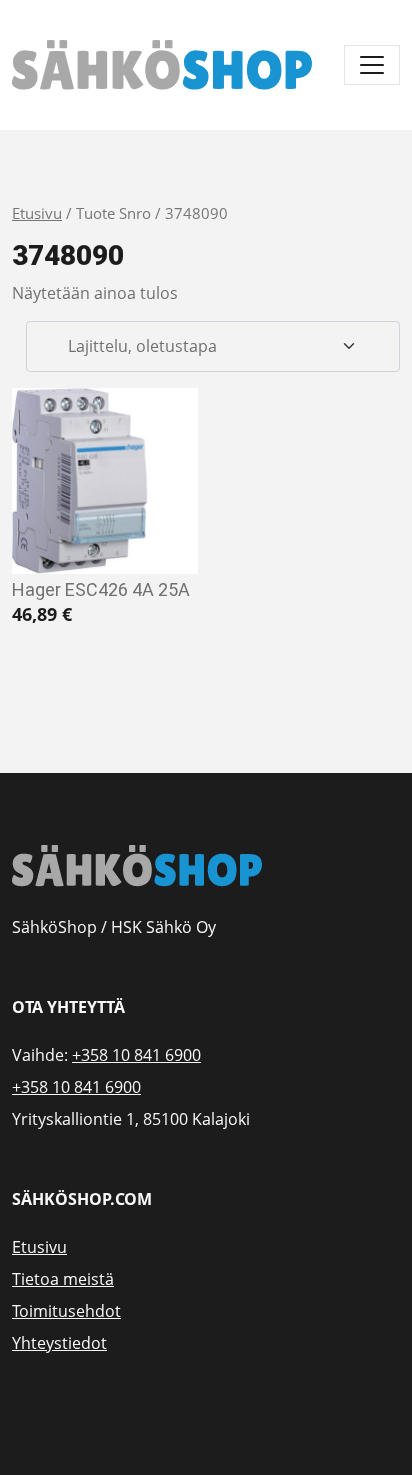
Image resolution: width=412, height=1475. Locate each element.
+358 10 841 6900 (136, 1055)
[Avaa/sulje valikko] (372, 65)
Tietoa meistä (63, 1279)
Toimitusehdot (66, 1311)
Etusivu (37, 213)
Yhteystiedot (59, 1343)
